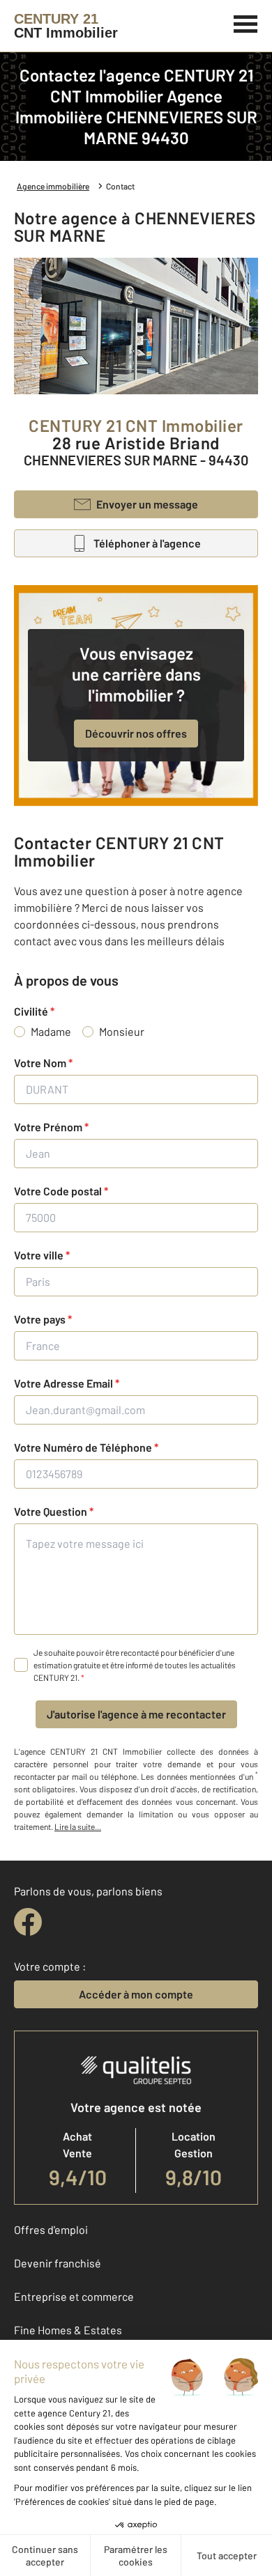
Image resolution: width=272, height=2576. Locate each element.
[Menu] (246, 22)
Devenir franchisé (58, 2263)
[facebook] (28, 1922)
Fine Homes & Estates (68, 2330)
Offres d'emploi (51, 2229)
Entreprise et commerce (74, 2296)
